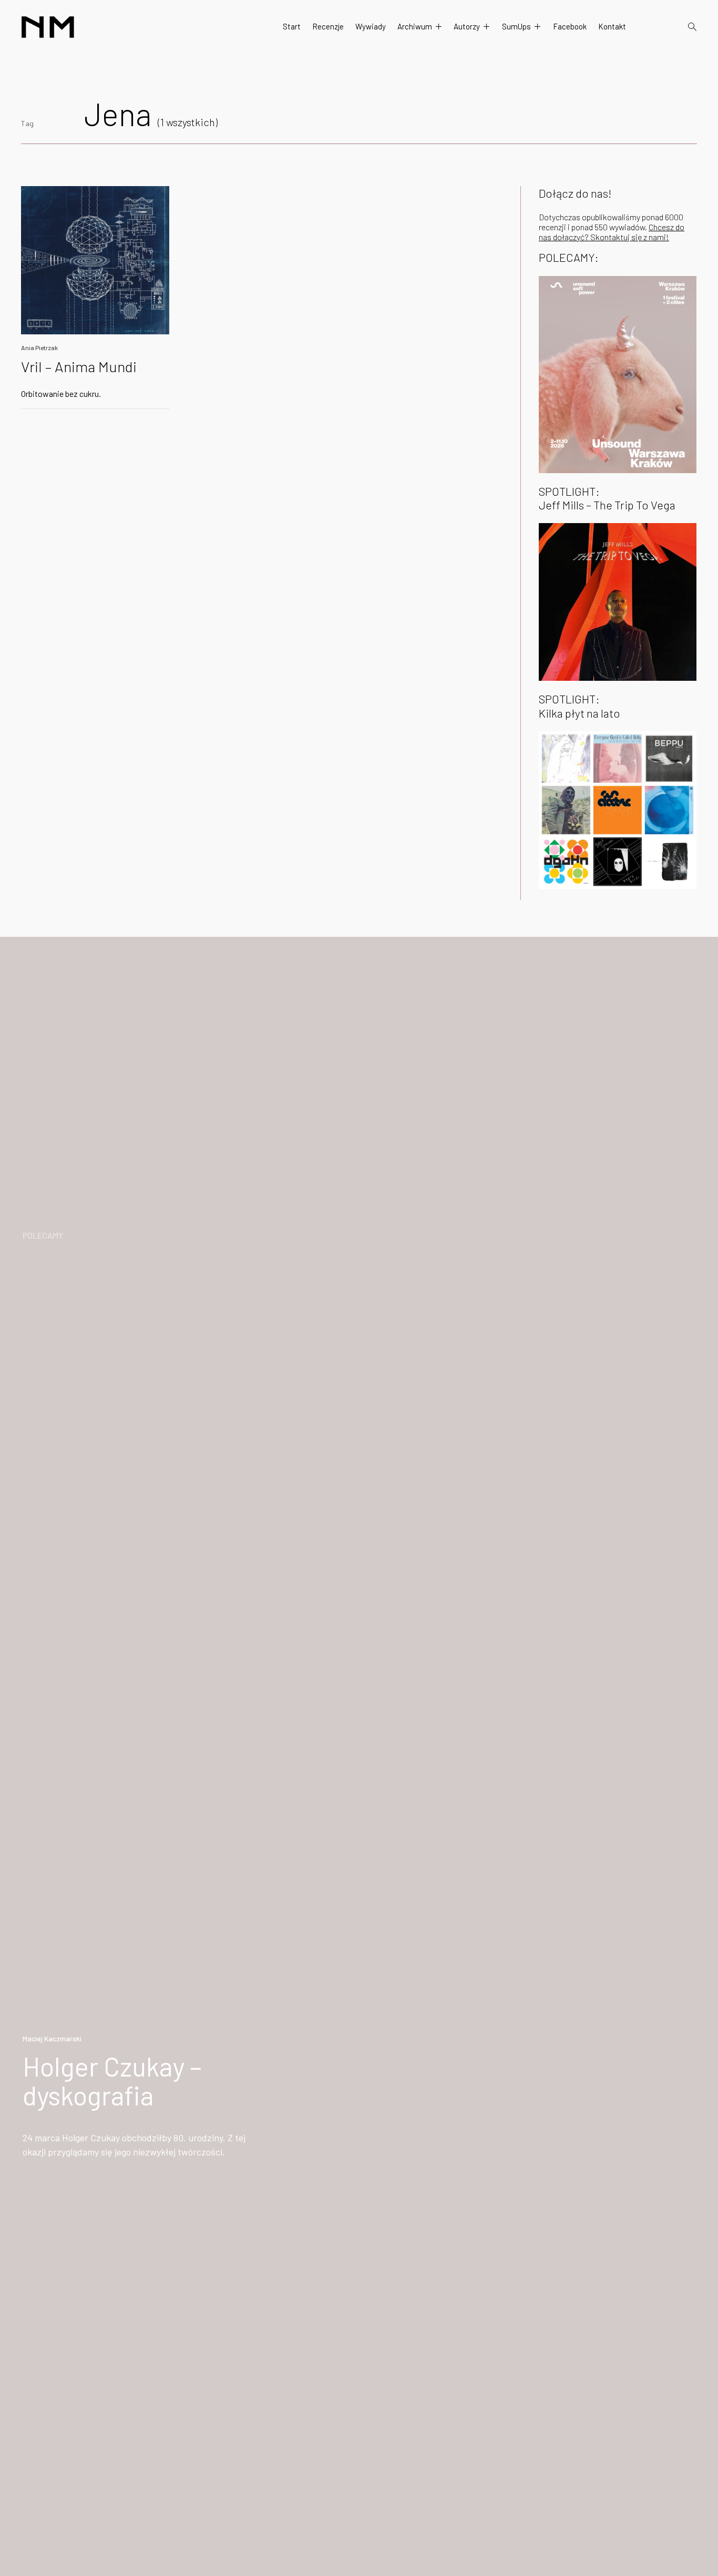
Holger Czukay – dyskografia (112, 2081)
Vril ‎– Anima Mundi (79, 366)
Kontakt (612, 26)
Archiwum (415, 26)
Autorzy (467, 26)
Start (292, 26)
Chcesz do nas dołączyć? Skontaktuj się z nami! (612, 232)
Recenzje (328, 26)
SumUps (516, 26)
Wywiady (371, 26)
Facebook (570, 26)
